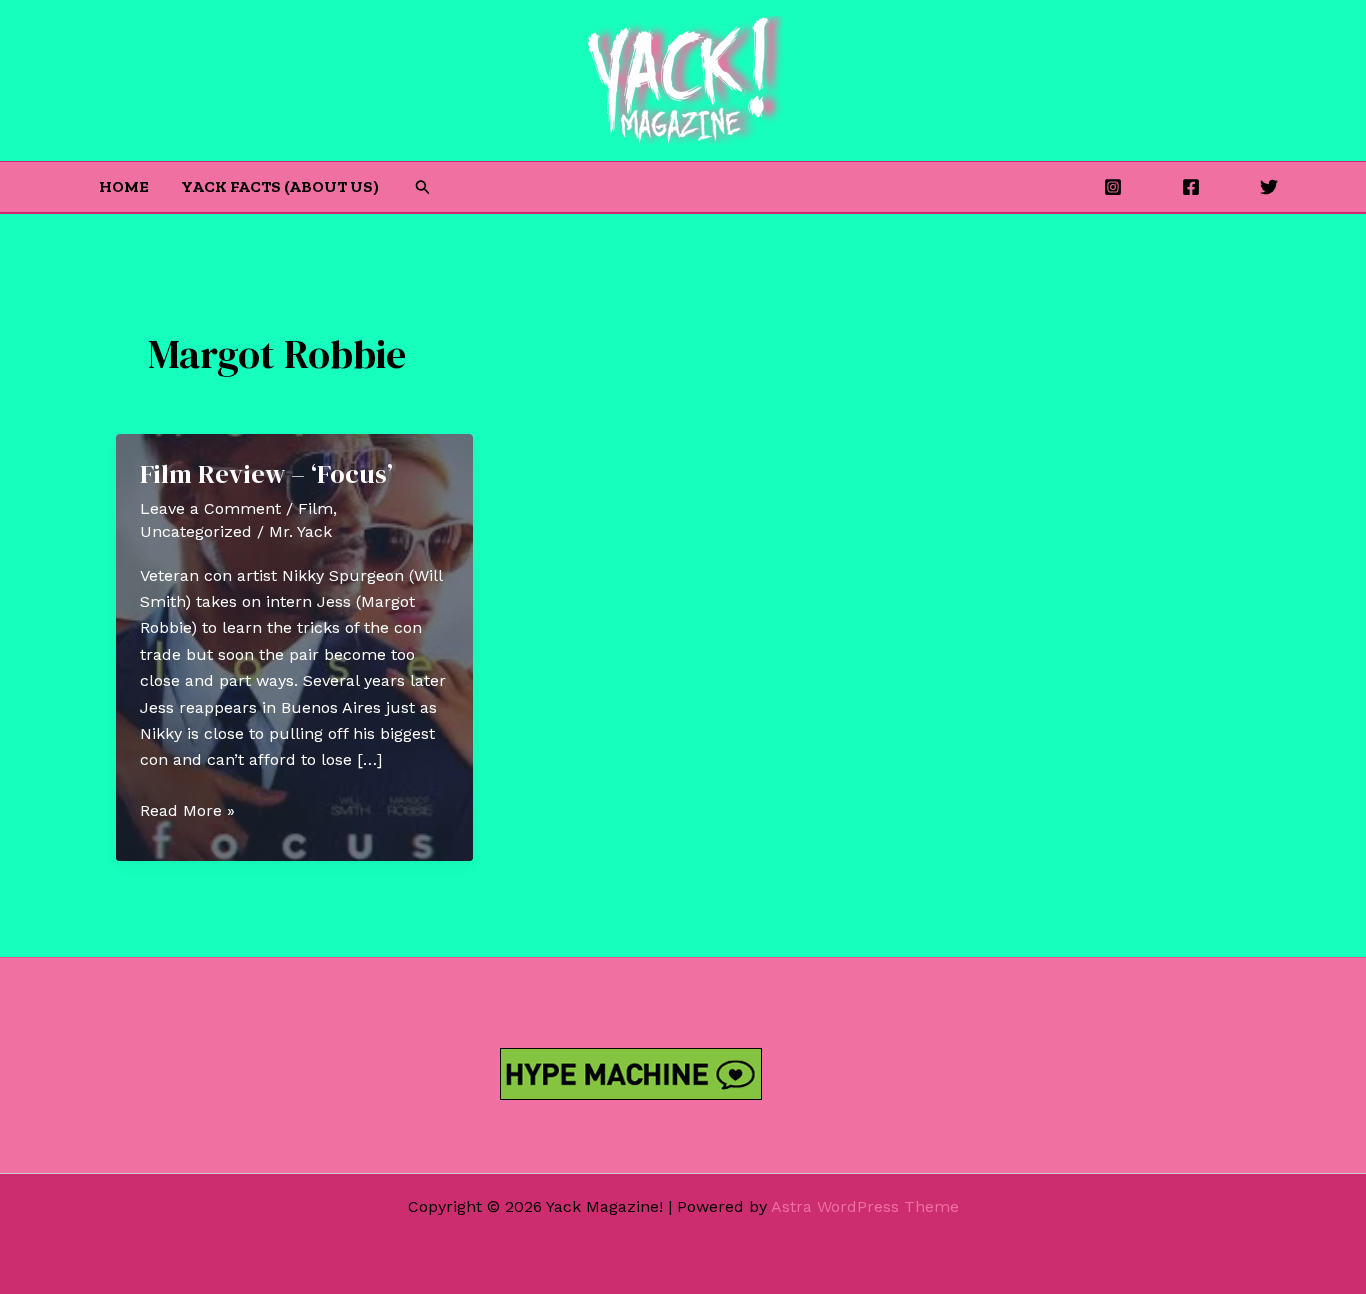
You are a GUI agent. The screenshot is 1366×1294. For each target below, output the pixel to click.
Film (315, 508)
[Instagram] (1113, 187)
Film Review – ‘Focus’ (266, 474)
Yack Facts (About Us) (280, 186)
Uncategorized (196, 531)
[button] (423, 187)
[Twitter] (1269, 187)
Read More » (187, 812)
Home (124, 186)
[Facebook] (1191, 187)
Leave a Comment (210, 508)
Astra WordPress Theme (865, 1206)
